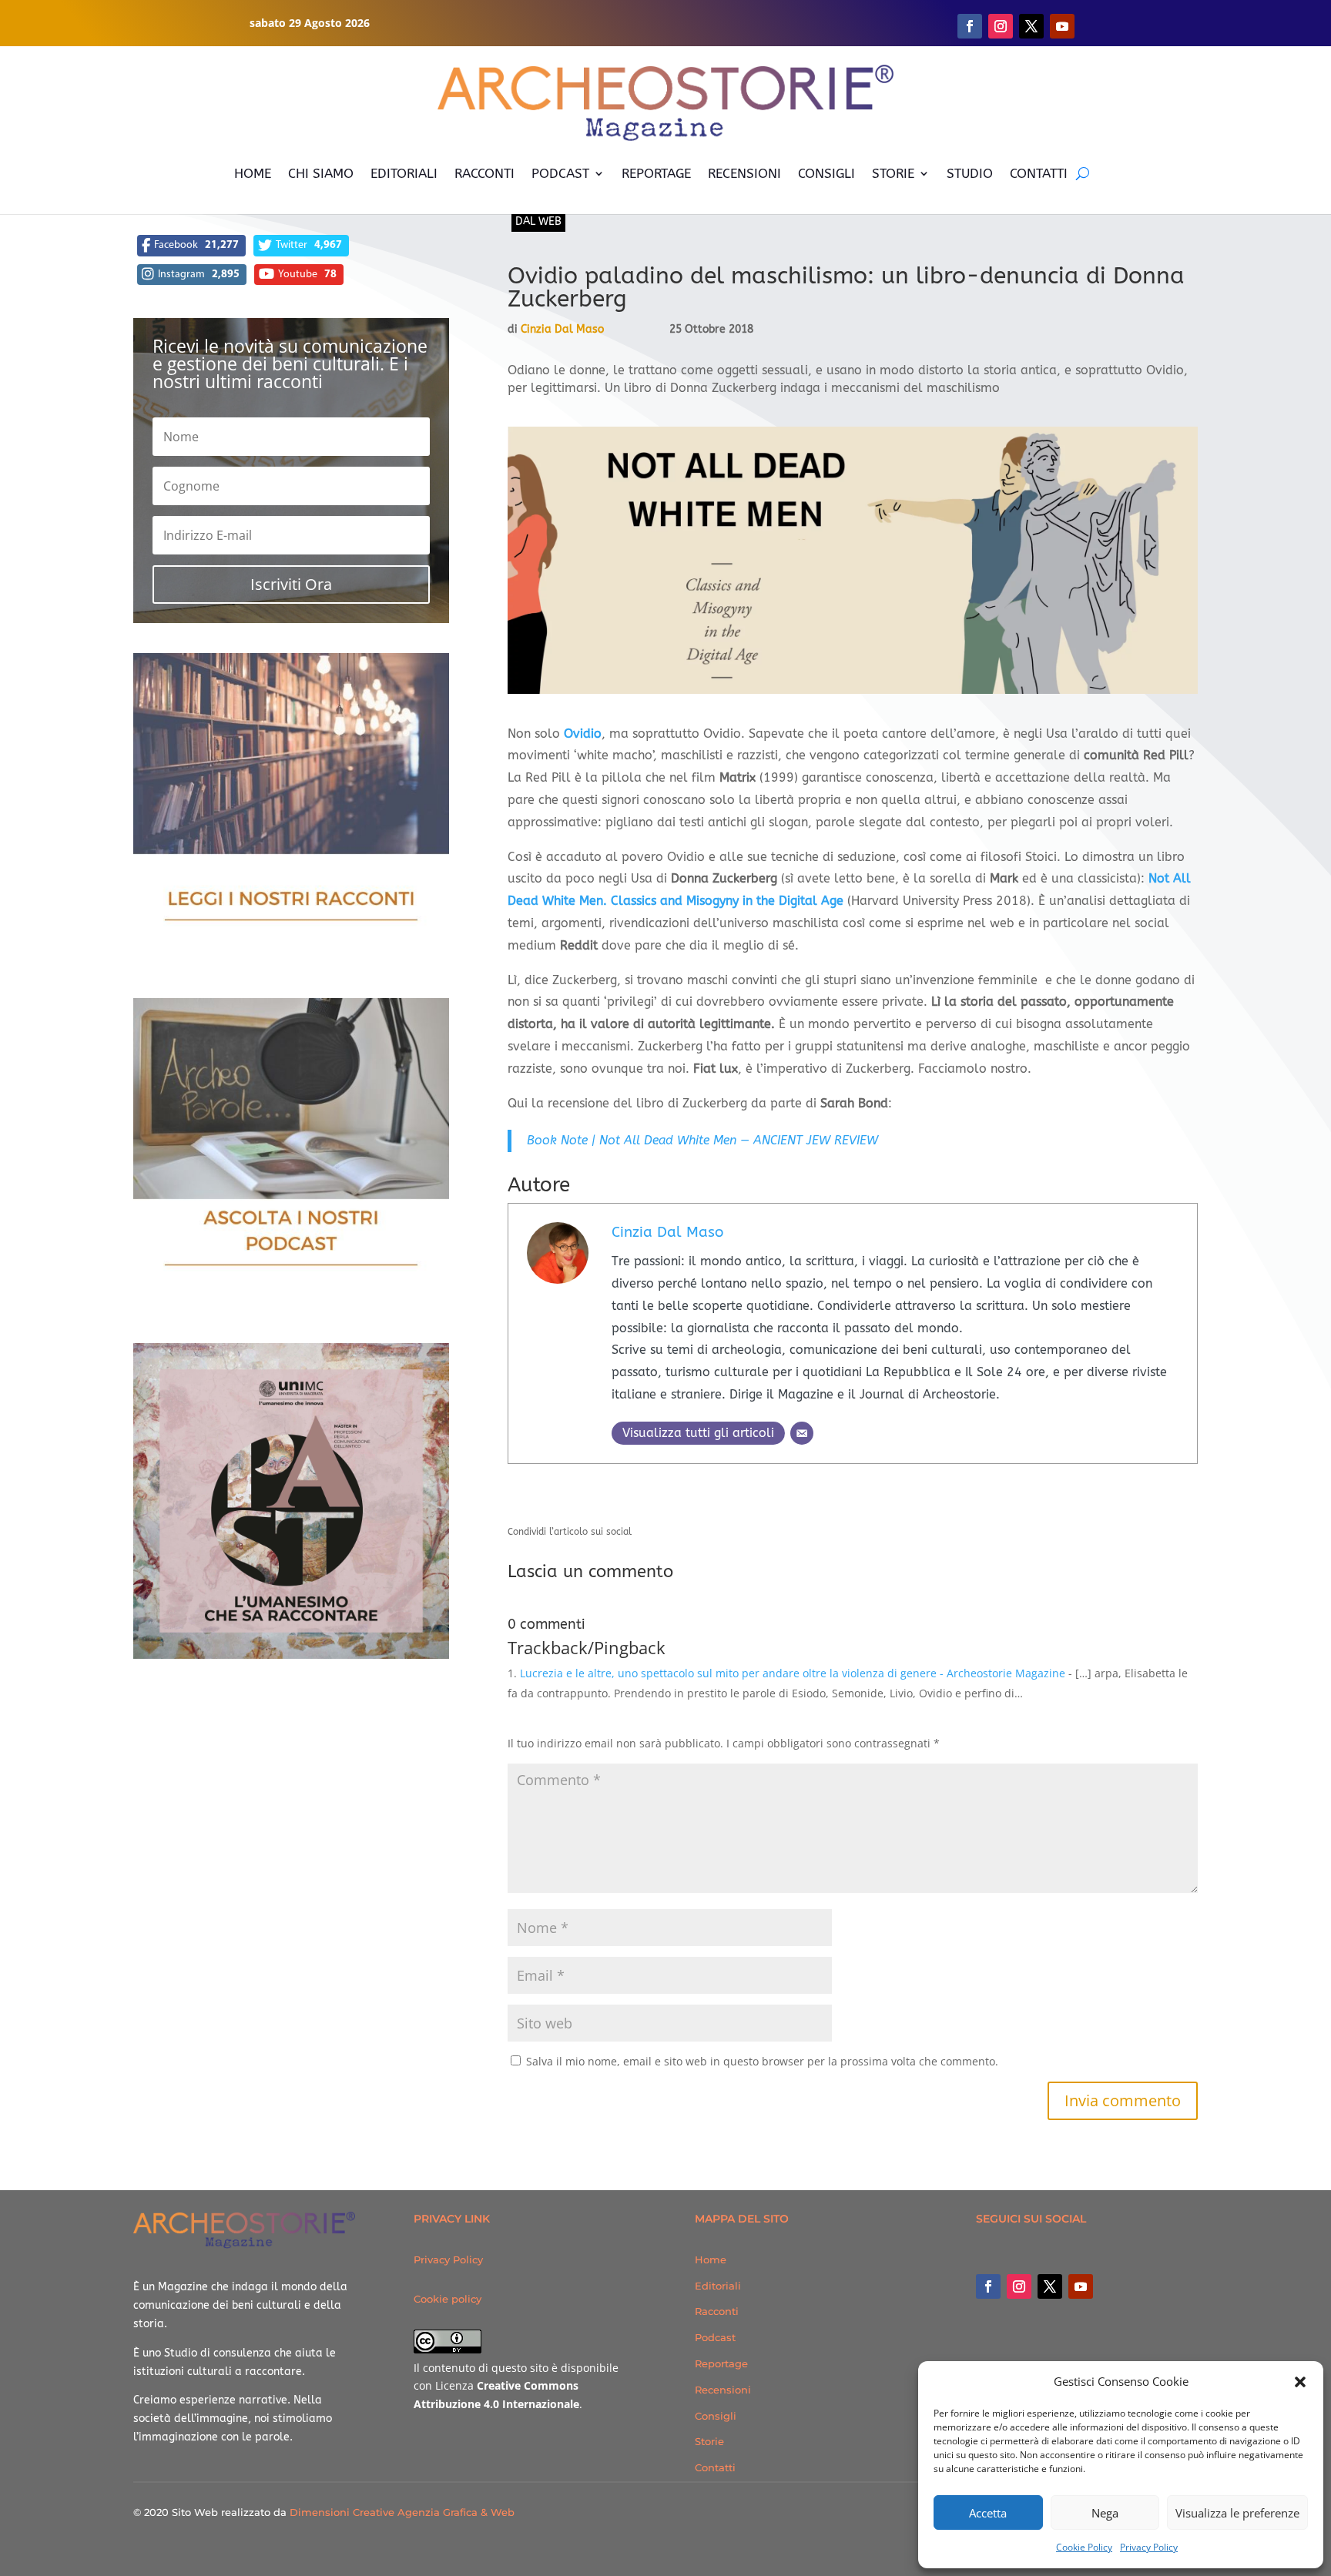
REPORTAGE (656, 173)
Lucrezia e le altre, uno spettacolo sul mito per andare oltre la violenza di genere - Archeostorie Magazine (793, 1673)
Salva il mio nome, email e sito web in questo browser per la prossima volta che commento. (762, 2061)
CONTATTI (1039, 173)
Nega (1105, 2513)
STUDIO (970, 173)
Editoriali (718, 2286)
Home (711, 2259)
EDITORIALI (404, 173)
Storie (709, 2441)
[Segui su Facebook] (970, 26)
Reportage (721, 2363)
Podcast (715, 2337)
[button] (1300, 2382)
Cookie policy (448, 2299)
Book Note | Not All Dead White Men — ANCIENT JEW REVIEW (702, 1140)
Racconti (717, 2311)
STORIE (893, 173)
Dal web (538, 221)
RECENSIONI (744, 173)
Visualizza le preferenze (1237, 2513)
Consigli (716, 2416)
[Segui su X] (1031, 26)
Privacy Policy (1149, 2547)
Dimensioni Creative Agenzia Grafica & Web (402, 2512)
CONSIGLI (826, 173)
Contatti (715, 2467)
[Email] (802, 1433)
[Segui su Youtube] (1062, 26)
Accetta (988, 2513)
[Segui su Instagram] (1001, 26)
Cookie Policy (1084, 2547)
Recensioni (723, 2390)
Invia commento (1123, 2100)
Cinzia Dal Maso (562, 329)
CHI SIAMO (321, 173)
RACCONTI (484, 173)
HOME (253, 173)
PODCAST (560, 173)
